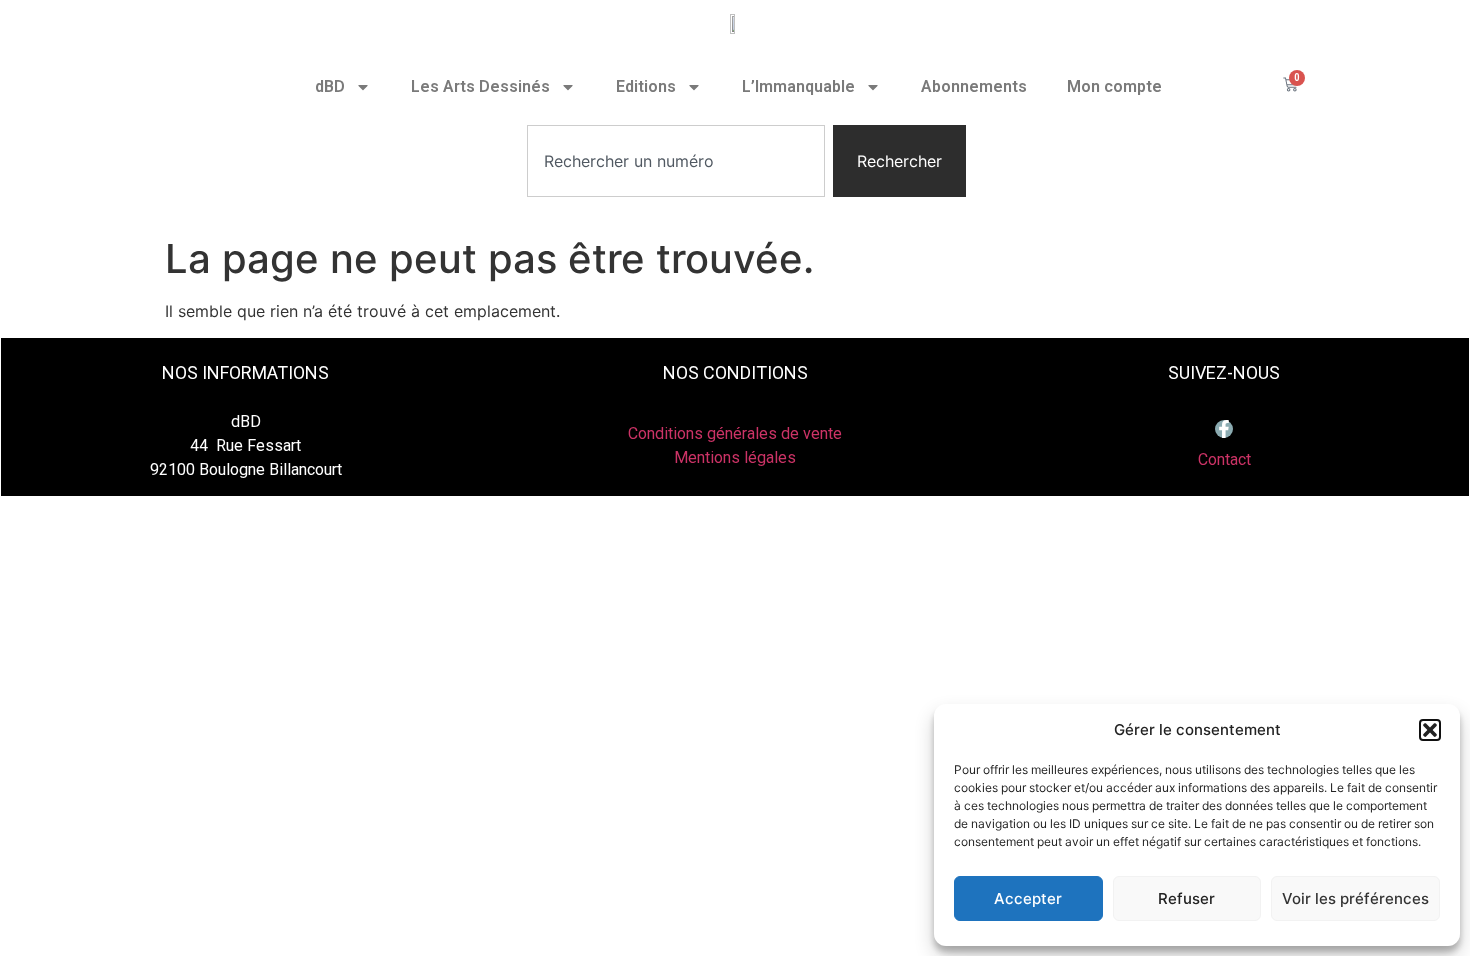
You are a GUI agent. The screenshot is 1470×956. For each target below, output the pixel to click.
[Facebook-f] (1224, 429)
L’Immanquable (798, 86)
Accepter (1028, 898)
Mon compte (1114, 86)
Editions (646, 86)
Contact (1224, 459)
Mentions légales (735, 457)
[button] (1430, 730)
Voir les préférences (1355, 898)
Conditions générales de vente (735, 433)
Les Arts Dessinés (480, 86)
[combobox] (676, 161)
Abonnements (974, 86)
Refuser (1186, 898)
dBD (330, 86)
